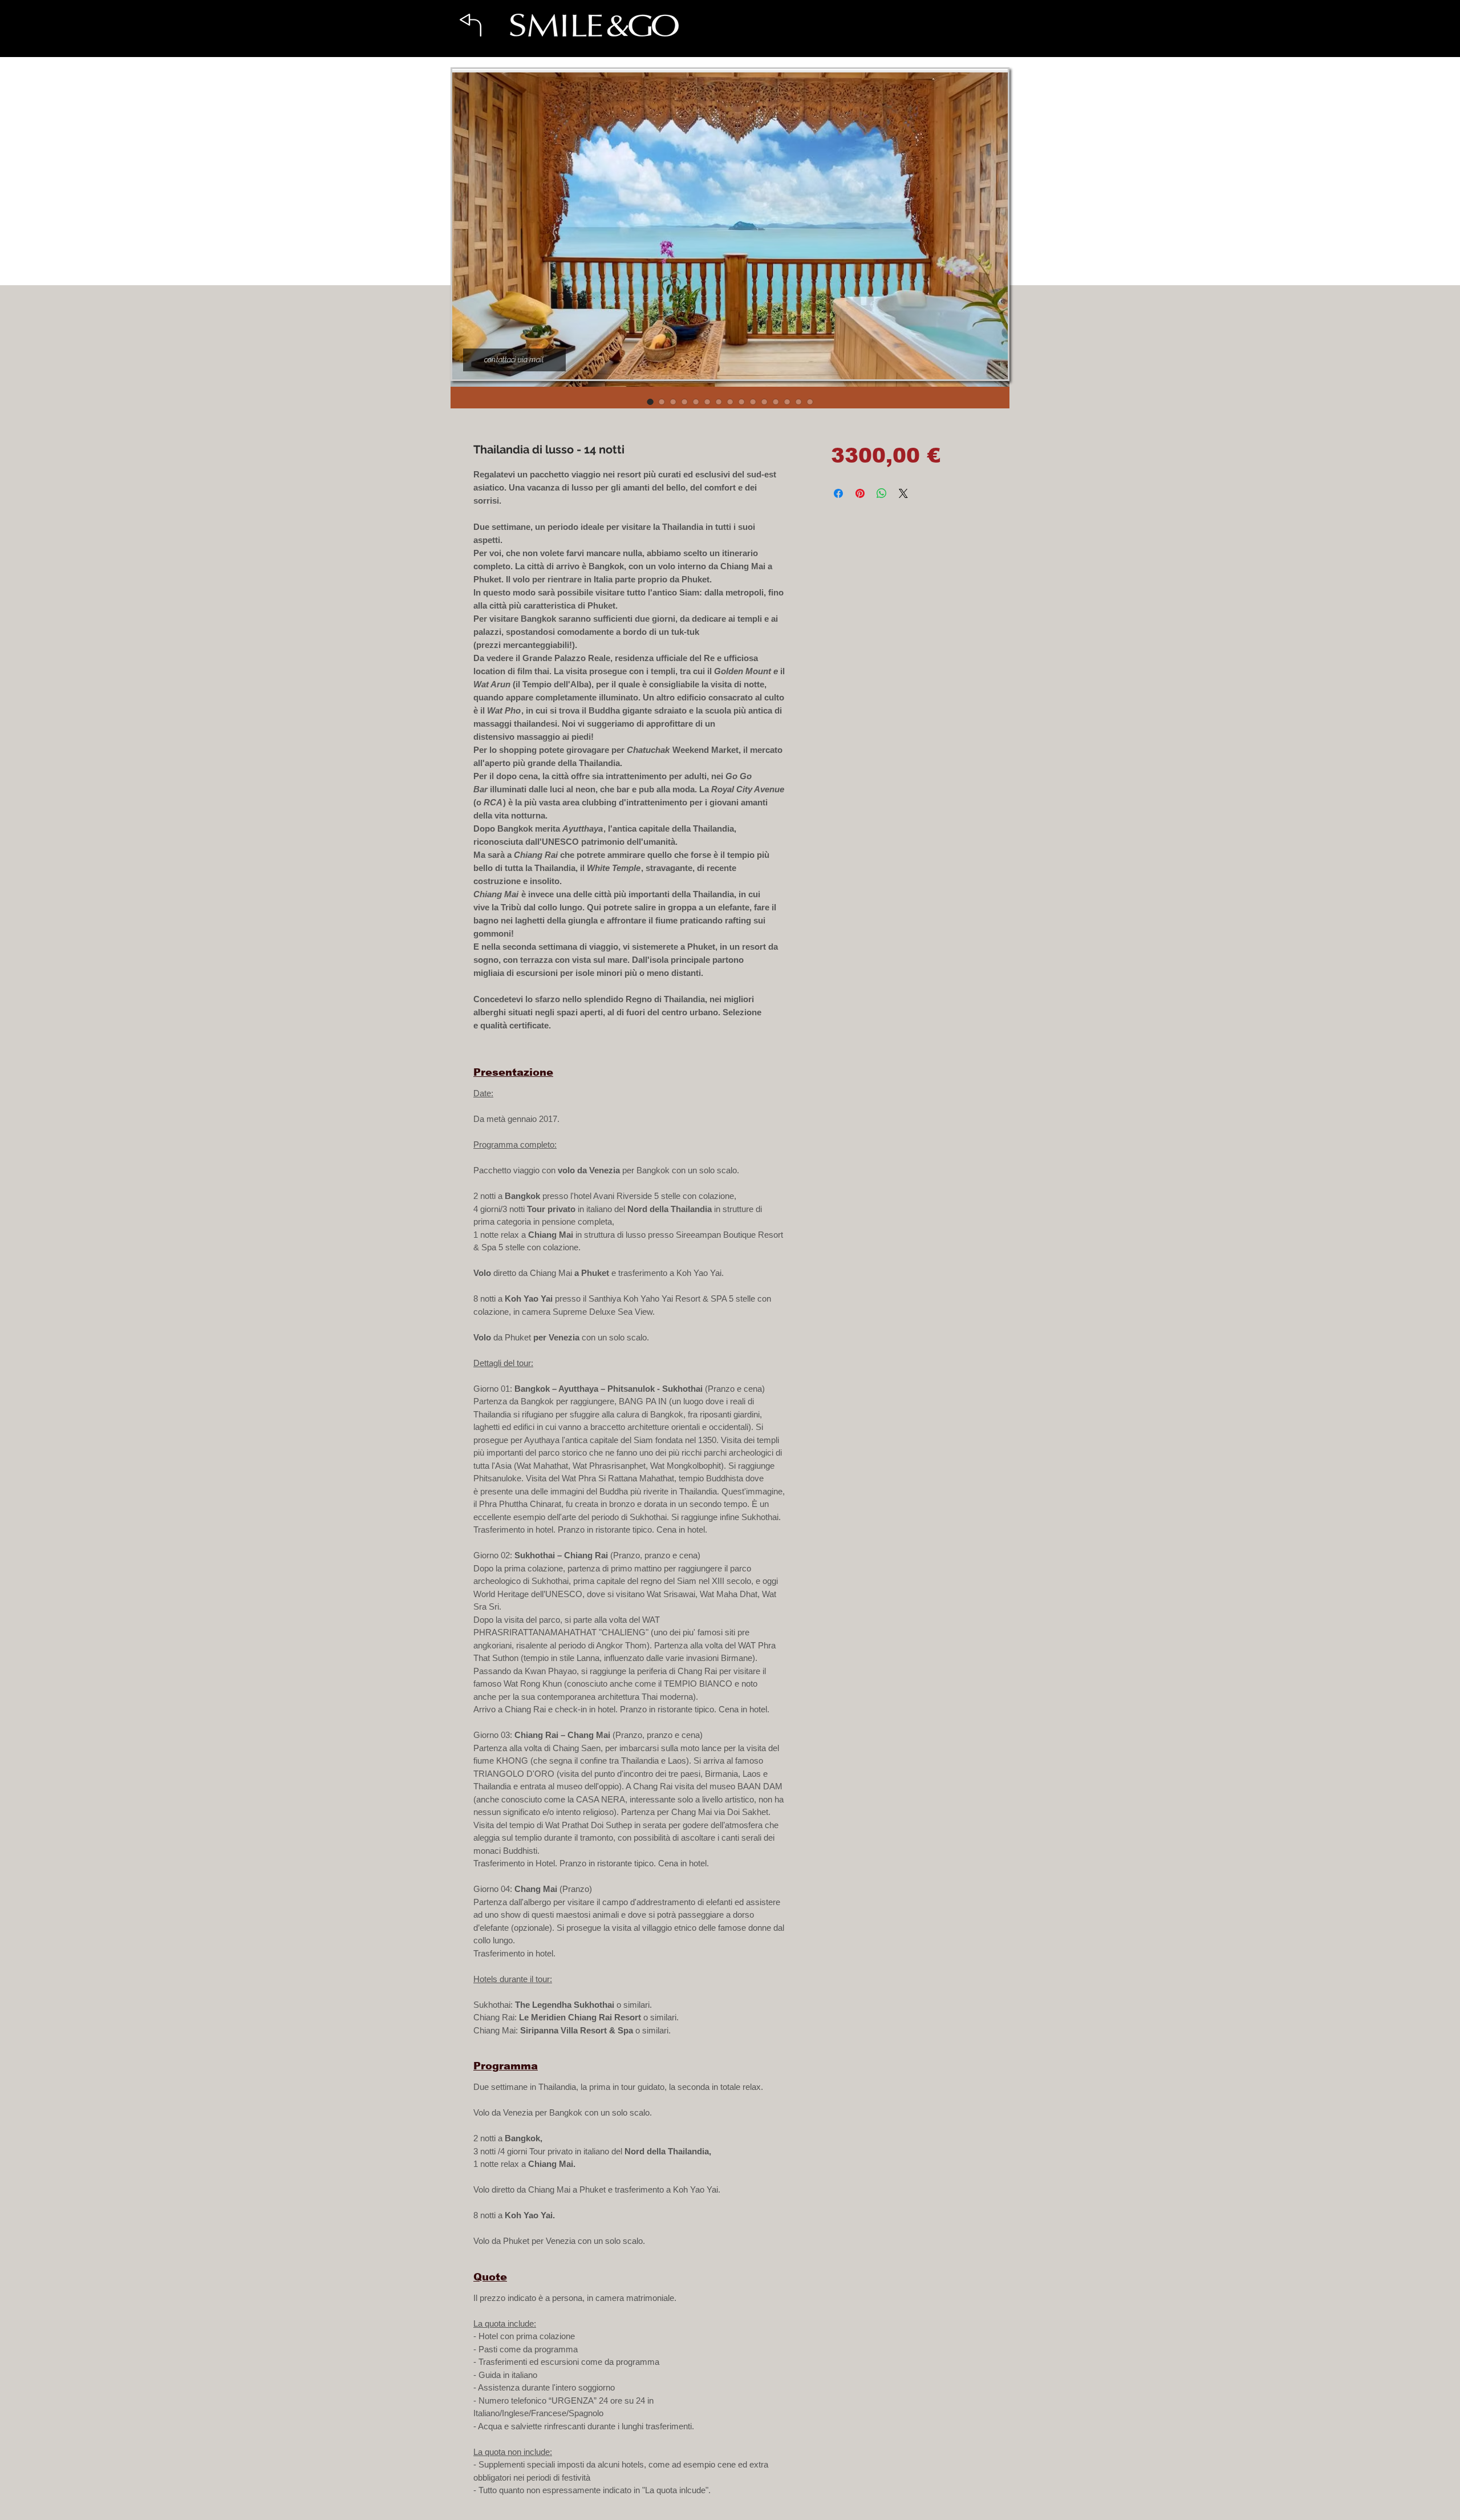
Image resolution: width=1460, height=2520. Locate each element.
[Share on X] (903, 493)
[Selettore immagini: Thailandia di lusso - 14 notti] (650, 402)
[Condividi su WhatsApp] (882, 493)
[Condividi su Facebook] (838, 493)
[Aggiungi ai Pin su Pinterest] (860, 493)
